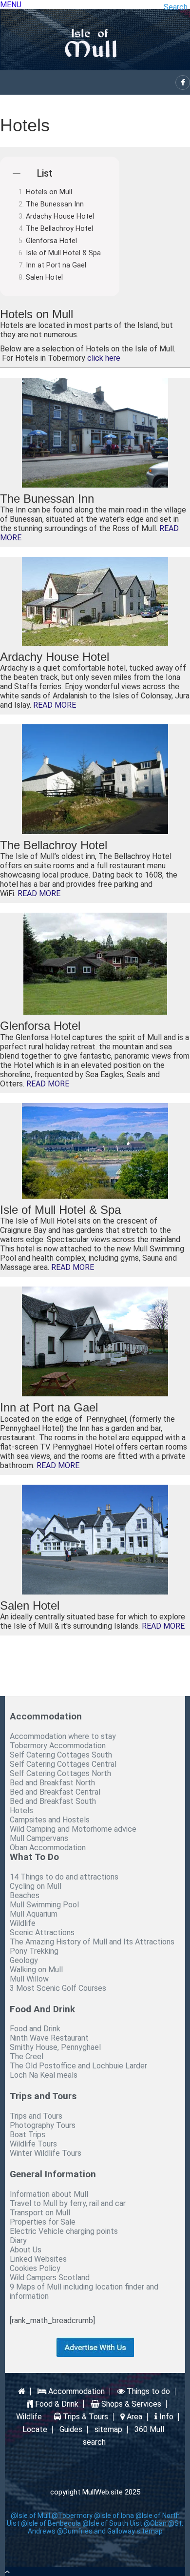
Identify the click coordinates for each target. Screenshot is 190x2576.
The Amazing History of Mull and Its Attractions (92, 1942)
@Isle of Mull (30, 2515)
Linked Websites (38, 2259)
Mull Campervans (39, 1838)
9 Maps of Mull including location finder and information (84, 2291)
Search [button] (176, 7)
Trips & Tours (85, 2417)
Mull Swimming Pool (44, 1905)
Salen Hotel (44, 277)
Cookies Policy (35, 2268)
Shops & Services (130, 2404)
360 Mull (149, 2430)
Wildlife (23, 1923)
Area (133, 2417)
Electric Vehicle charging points (64, 2231)
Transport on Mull (40, 2213)
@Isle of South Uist (112, 2523)
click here (104, 358)
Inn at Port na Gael (56, 265)
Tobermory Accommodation (58, 1746)
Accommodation (76, 2392)
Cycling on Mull (36, 1886)
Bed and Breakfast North (52, 1783)
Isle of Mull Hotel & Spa (63, 253)
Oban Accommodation (48, 1848)
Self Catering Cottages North (60, 1773)
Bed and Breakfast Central (55, 1792)
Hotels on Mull (49, 192)
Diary (18, 2240)
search (94, 2442)
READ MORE (55, 705)
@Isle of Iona (114, 2515)
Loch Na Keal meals (44, 2075)
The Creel (27, 2056)
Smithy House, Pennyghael (55, 2047)
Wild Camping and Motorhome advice (73, 1829)
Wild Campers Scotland (50, 2278)
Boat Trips (28, 2135)
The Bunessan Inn (55, 204)
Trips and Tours (36, 2116)
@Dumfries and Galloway (96, 2531)
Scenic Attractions (42, 1932)
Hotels (21, 1810)
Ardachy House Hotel (60, 216)
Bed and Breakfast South (53, 1801)
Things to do (147, 2392)
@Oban (155, 2523)
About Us (26, 2250)
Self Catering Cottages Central (63, 1764)
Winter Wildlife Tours (46, 2153)
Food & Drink (56, 2404)
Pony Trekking (34, 1951)
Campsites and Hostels (50, 1820)
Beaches (25, 1895)
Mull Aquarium (34, 1914)
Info (165, 2417)
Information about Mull (49, 2194)
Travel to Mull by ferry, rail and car (68, 2203)
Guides (71, 2430)
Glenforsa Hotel (51, 241)
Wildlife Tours (33, 2144)
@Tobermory (72, 2515)
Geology (24, 1960)
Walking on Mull (36, 1970)
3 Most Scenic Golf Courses (58, 1988)
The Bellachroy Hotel (59, 229)
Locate (35, 2430)
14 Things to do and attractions (64, 1877)
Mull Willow (29, 1979)
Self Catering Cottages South (61, 1755)
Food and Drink (35, 2029)
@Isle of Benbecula (51, 2523)
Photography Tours (43, 2125)
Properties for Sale (43, 2222)
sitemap (108, 2430)
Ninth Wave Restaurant (49, 2038)
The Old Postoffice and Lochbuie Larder (78, 2066)
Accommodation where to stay (63, 1736)
